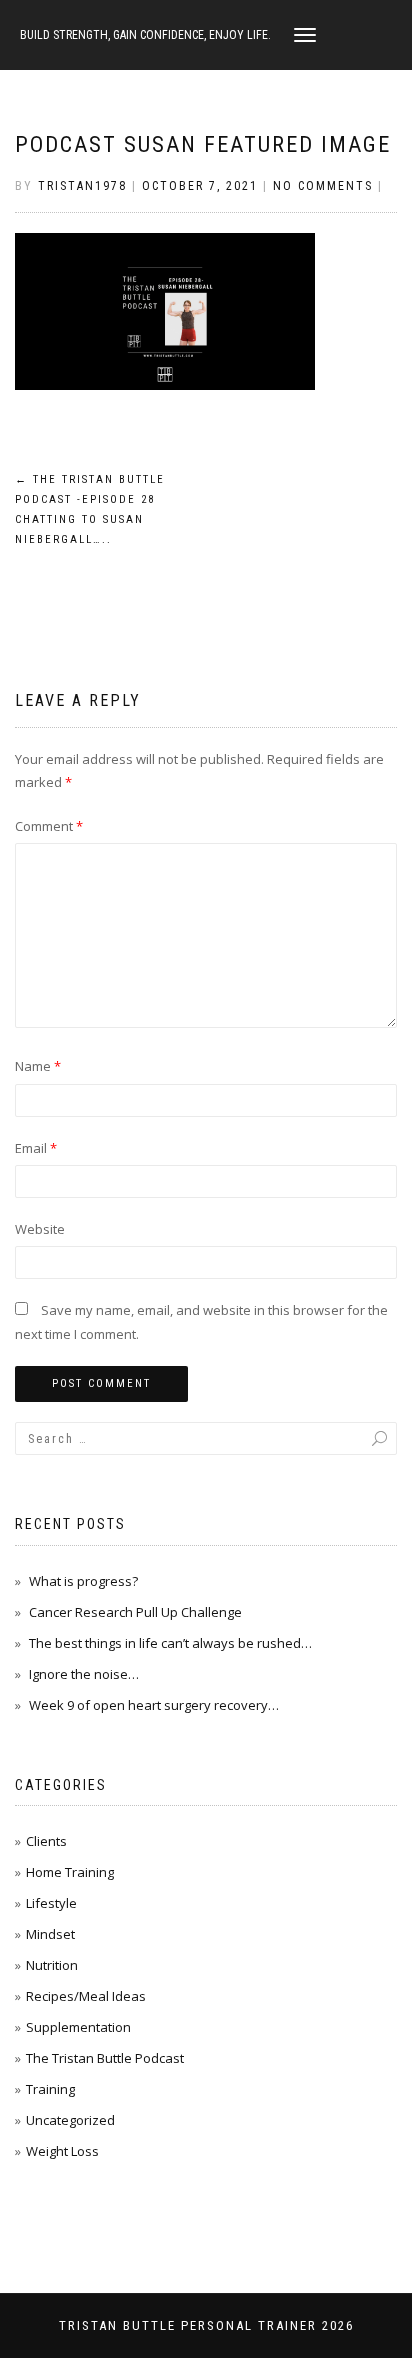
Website (40, 1229)
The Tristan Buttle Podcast (105, 2058)
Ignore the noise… (84, 1674)
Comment (49, 826)
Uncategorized (70, 2120)
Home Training (70, 1872)
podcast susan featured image (203, 144)
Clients (46, 1841)
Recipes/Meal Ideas (86, 1996)
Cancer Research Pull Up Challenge (135, 1612)
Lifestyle (51, 1903)
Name (38, 1066)
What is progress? (83, 1581)
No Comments (323, 186)
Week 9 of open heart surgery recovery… (154, 1705)
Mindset (50, 1934)
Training (50, 2089)
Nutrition (52, 1965)
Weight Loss (62, 2151)
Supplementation (78, 2027)
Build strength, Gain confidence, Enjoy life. (145, 35)
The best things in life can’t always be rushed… (170, 1643)
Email (36, 1148)
